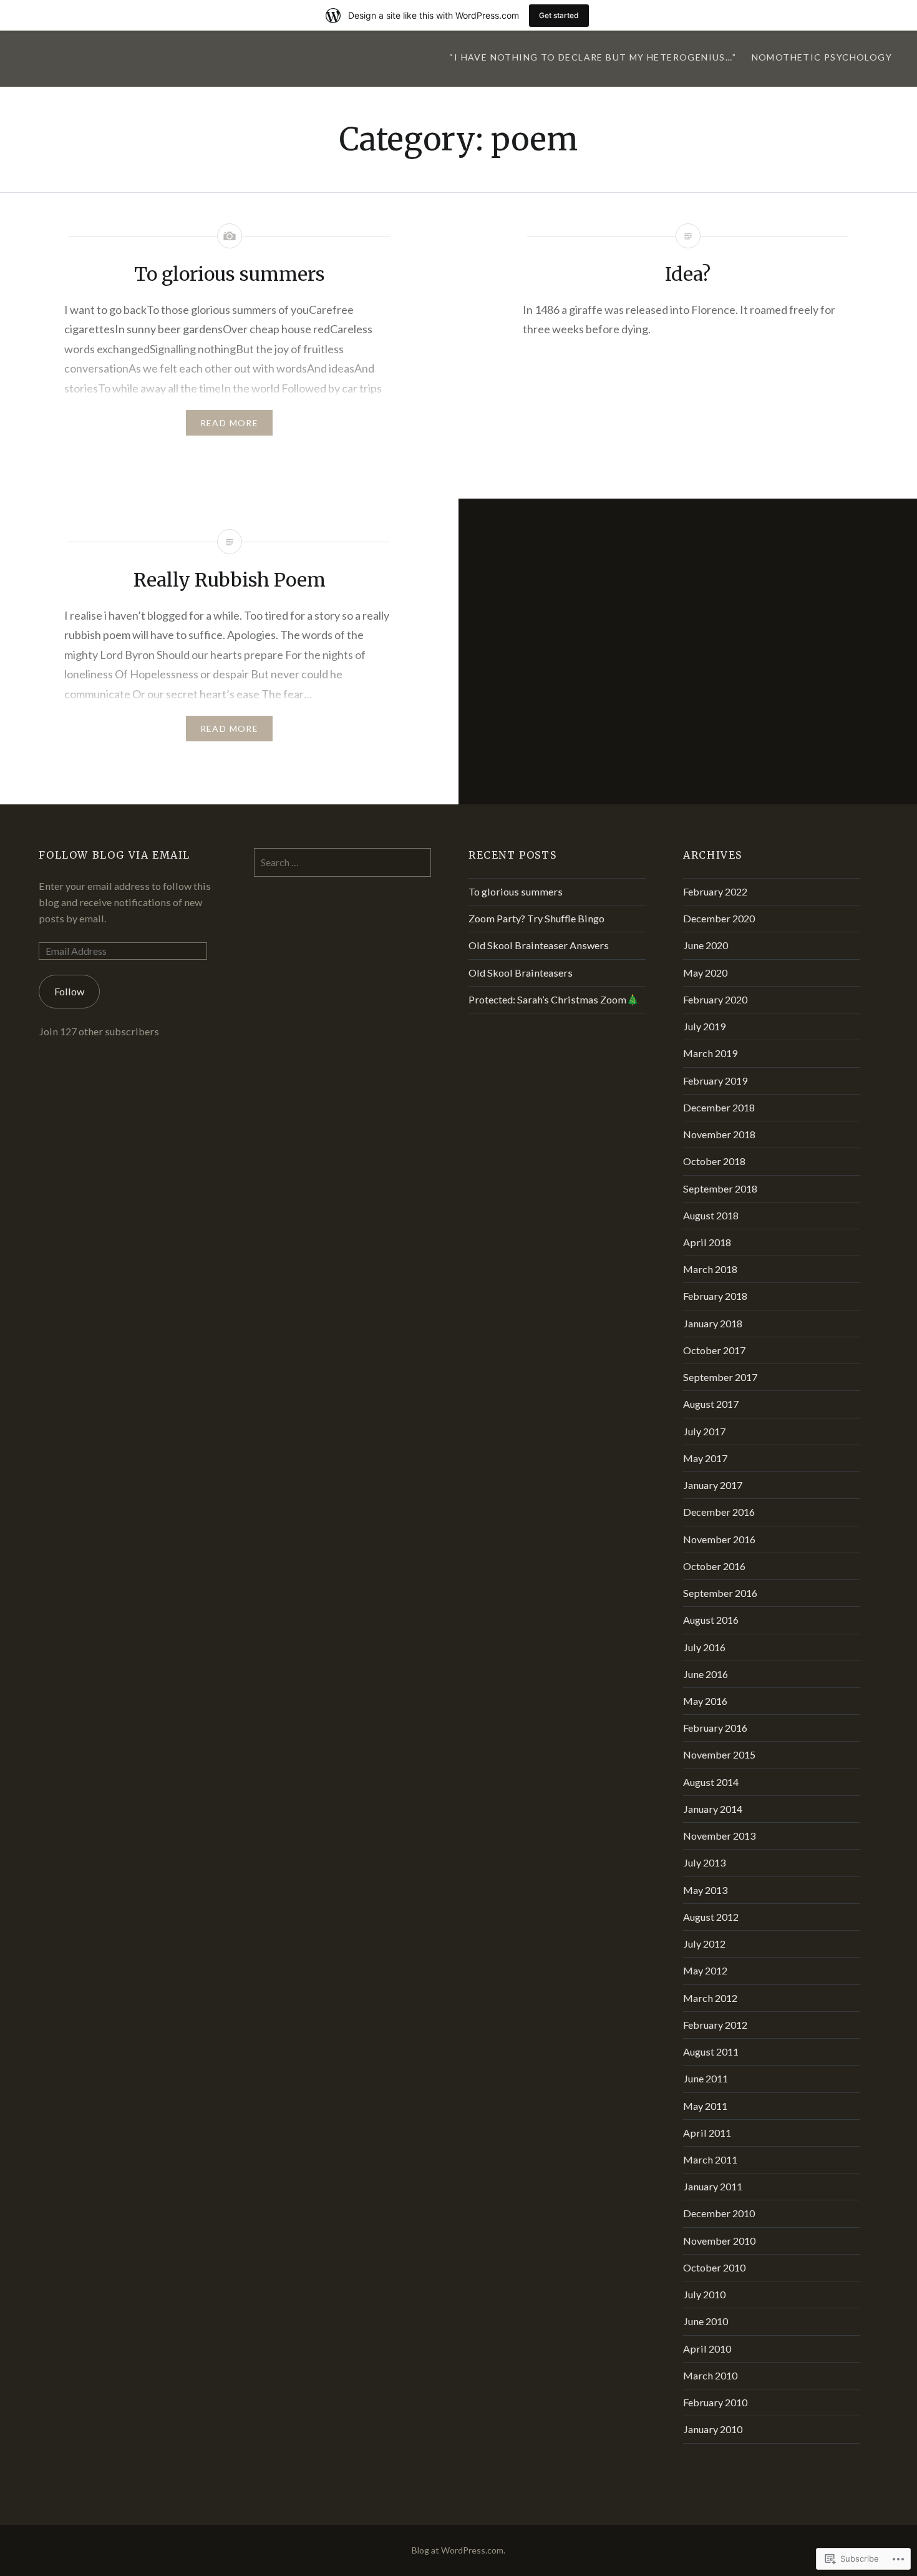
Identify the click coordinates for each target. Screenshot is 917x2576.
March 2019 (710, 1053)
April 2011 (707, 2133)
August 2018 (711, 1215)
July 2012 (704, 1944)
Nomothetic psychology (822, 57)
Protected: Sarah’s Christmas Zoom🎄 (554, 999)
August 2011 (711, 2052)
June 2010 (706, 2321)
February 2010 (715, 2402)
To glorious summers (516, 891)
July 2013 (704, 1862)
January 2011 (713, 2186)
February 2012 (715, 2025)
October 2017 (714, 1350)
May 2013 (705, 1890)
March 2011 (710, 2159)
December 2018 (719, 1107)
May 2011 (705, 2106)
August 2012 (711, 1917)
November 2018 (719, 1134)
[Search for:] (342, 862)
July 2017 (704, 1431)
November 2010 (719, 2241)
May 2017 (705, 1458)
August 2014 (711, 1782)
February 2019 (715, 1081)
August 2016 (711, 1620)
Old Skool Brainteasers (521, 973)
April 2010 (707, 2349)
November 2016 (719, 1539)
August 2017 (711, 1404)
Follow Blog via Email (114, 855)
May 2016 (705, 1701)
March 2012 (710, 1998)
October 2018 (714, 1161)
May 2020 (705, 973)
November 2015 (719, 1754)
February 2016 (715, 1728)
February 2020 (715, 999)
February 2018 (715, 1296)
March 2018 (710, 1269)
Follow (69, 991)
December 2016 (719, 1512)
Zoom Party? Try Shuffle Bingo (536, 918)
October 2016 (714, 1566)
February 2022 (715, 891)
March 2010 (710, 2375)
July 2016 (704, 1647)
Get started (559, 15)
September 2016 (720, 1593)
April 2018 (707, 1242)
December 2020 (719, 918)
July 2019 (704, 1026)
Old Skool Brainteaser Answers (539, 945)
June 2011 (706, 2078)
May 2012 (705, 1970)
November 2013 (719, 1836)
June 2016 (706, 1674)
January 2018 (713, 1323)
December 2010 (719, 2213)
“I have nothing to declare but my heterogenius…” (593, 57)
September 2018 (720, 1188)
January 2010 (713, 2429)
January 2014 (713, 1809)
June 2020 (706, 945)
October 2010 (714, 2267)
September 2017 (720, 1377)
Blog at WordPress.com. (458, 2550)
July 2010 (704, 2294)
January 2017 (713, 1485)
